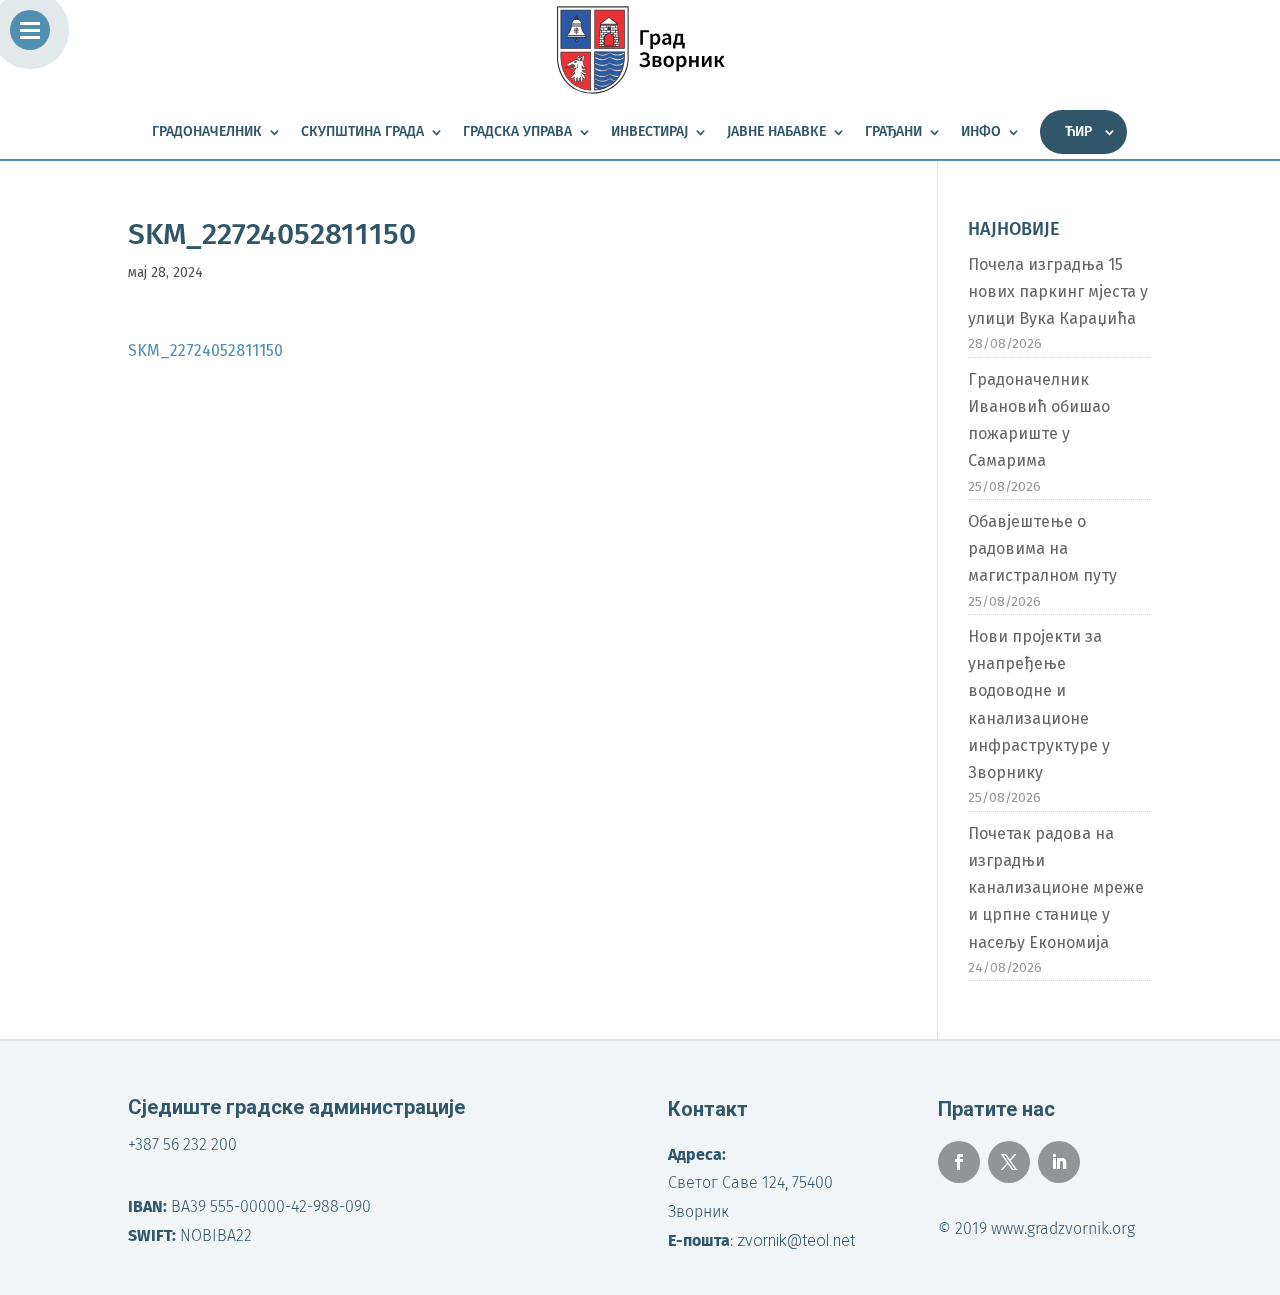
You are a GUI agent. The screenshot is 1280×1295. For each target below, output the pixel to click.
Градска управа (517, 132)
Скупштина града (362, 132)
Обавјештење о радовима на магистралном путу (1042, 548)
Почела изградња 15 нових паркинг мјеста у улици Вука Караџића (1058, 291)
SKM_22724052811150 (205, 350)
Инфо (981, 132)
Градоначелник (207, 132)
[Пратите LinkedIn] (1059, 1162)
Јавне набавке (776, 132)
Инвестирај (649, 132)
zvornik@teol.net (796, 1240)
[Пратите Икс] (1009, 1162)
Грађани (893, 132)
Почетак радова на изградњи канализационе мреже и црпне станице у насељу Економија (1056, 888)
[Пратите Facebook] (959, 1162)
